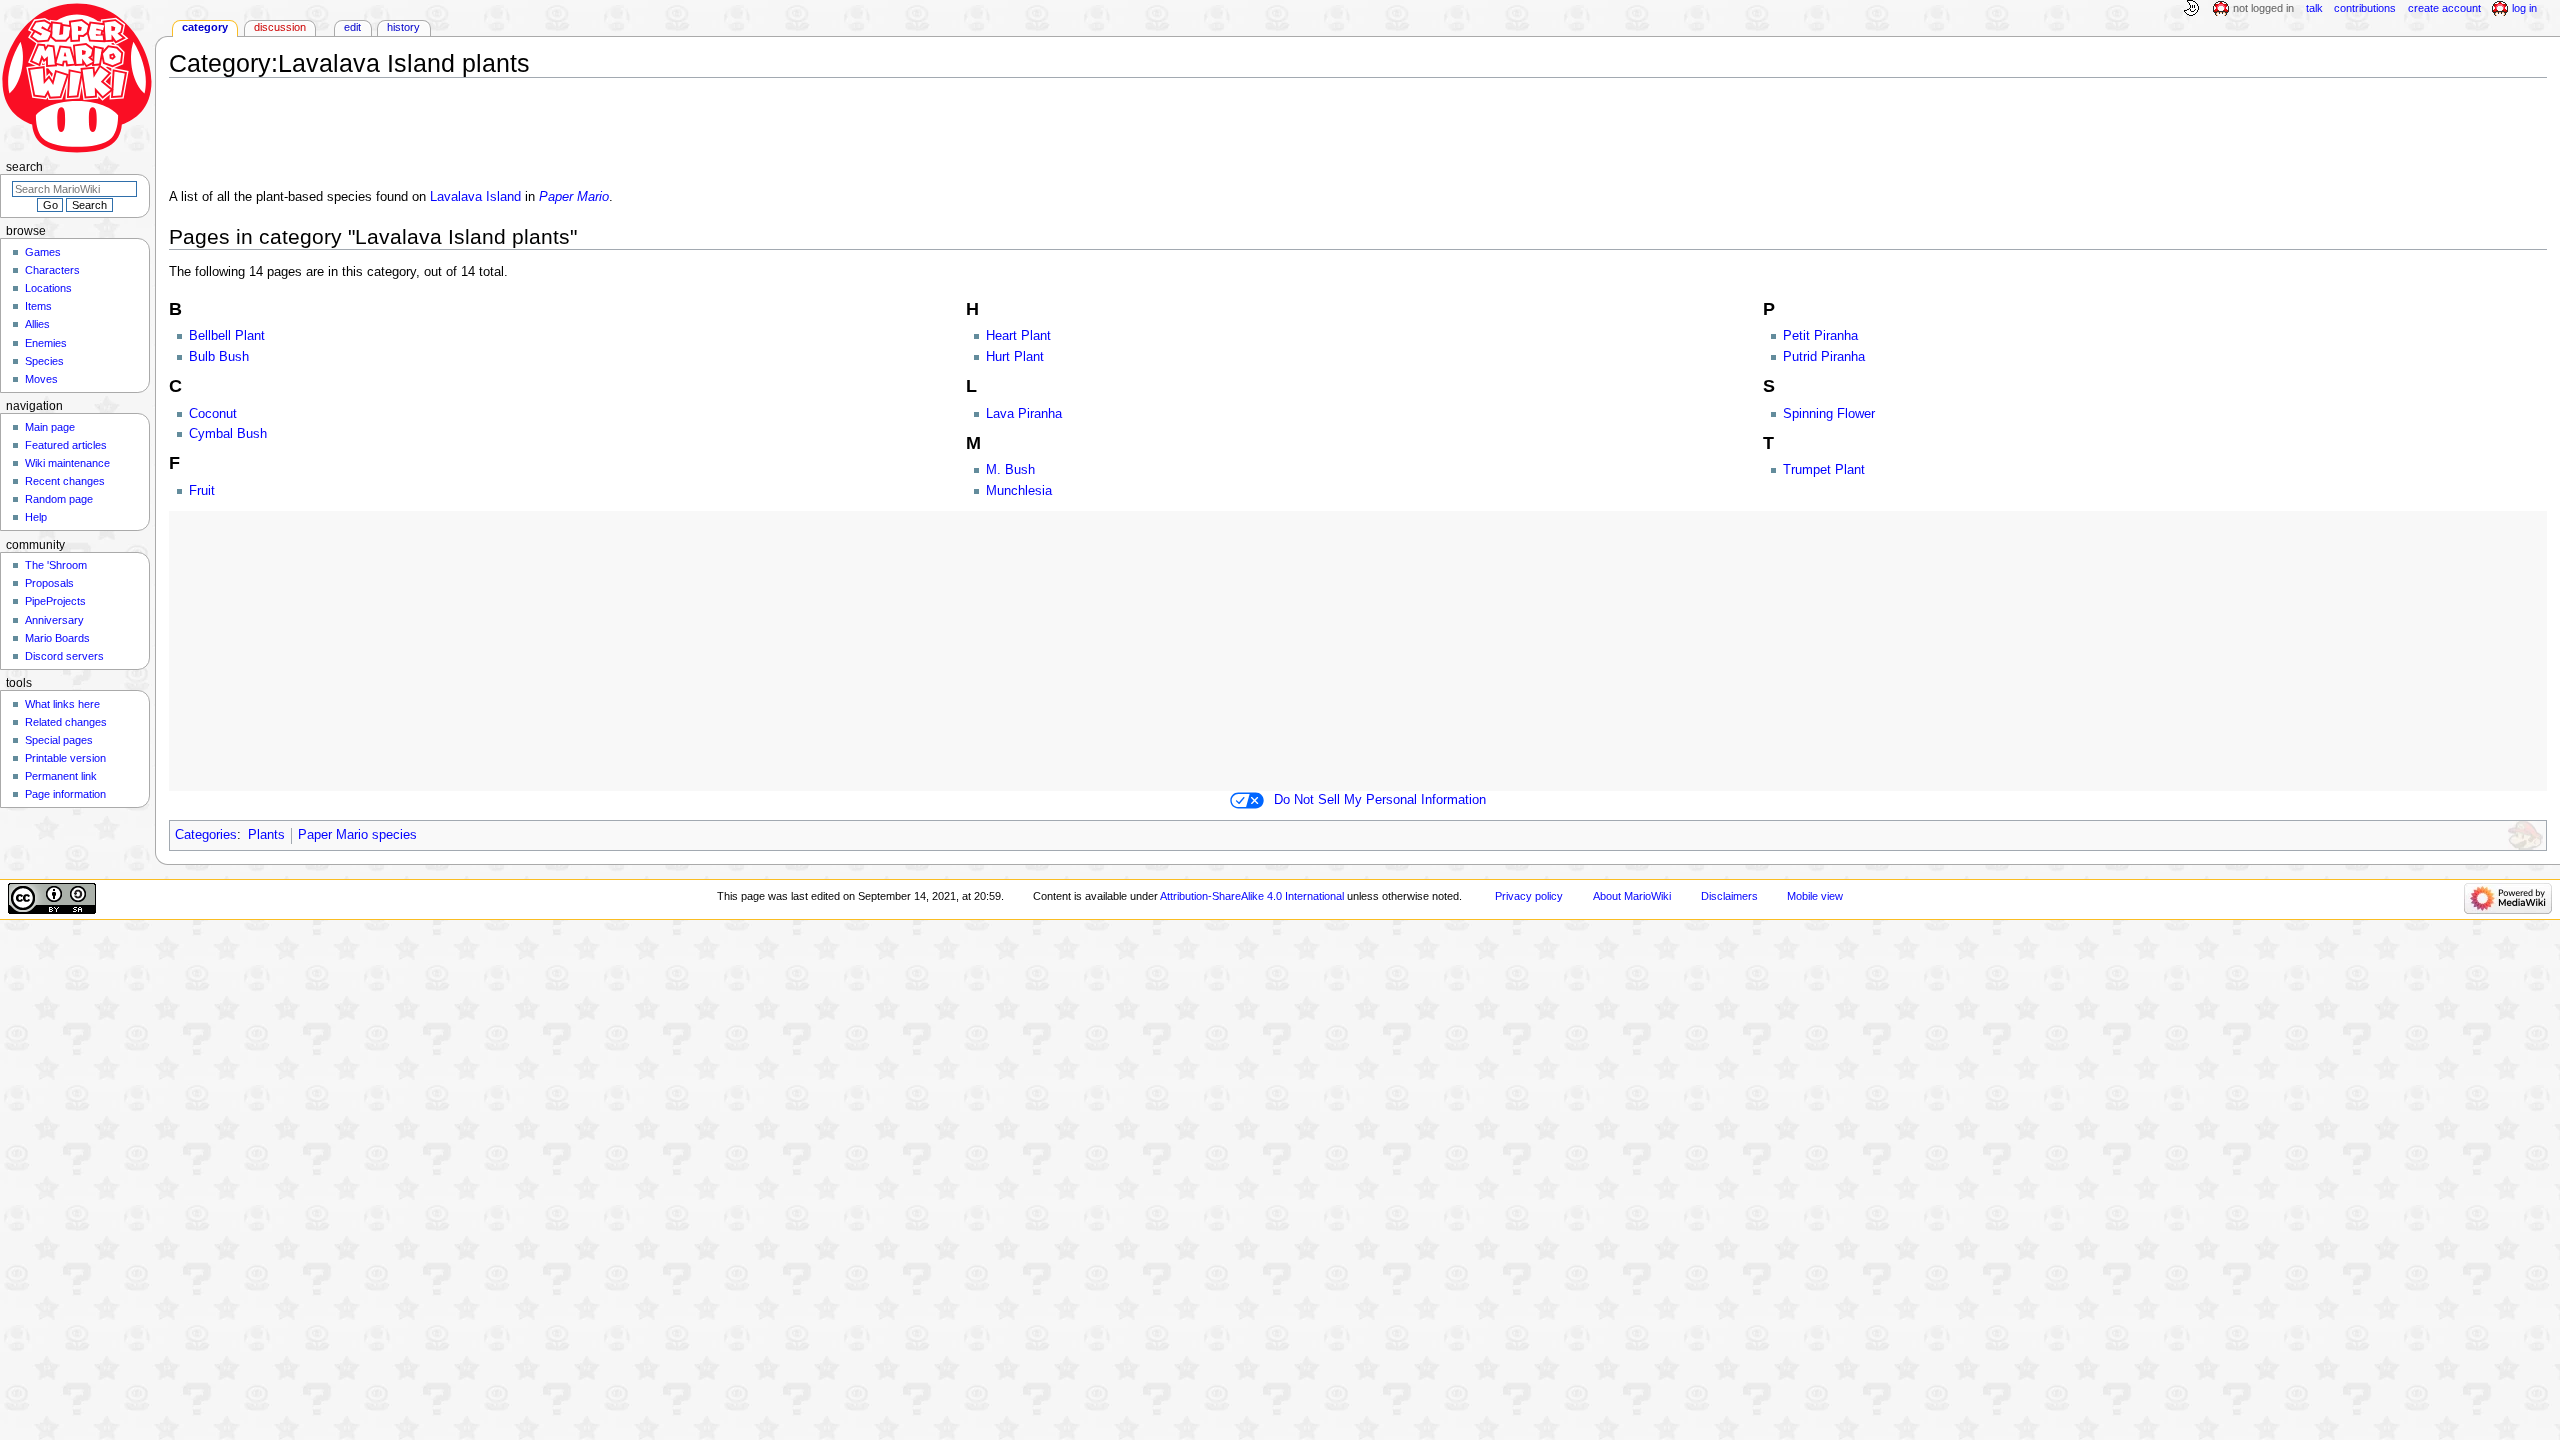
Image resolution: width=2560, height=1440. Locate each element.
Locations (48, 288)
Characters (52, 270)
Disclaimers (1729, 896)
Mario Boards (57, 638)
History (403, 27)
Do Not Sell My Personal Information (1380, 800)
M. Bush (1010, 470)
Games (43, 252)
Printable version (65, 758)
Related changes (66, 722)
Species (44, 361)
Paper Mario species (357, 835)
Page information (65, 794)
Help (36, 517)
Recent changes (65, 481)
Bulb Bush (219, 357)
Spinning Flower (1829, 414)
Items (38, 306)
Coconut (213, 414)
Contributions (2365, 8)
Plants (266, 835)
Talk (2314, 8)
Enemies (46, 343)
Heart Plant (1018, 336)
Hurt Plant (1015, 357)
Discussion (280, 27)
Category (205, 27)
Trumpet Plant (1824, 470)
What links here (62, 704)
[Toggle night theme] (2191, 9)
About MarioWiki (1632, 896)
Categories (206, 835)
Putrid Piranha (1824, 357)
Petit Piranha (1820, 336)
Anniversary (54, 620)
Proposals (49, 583)
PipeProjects (55, 601)
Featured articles (66, 445)
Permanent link (61, 776)
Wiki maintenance (67, 463)
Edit (352, 27)
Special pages (59, 740)
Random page (59, 499)
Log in (2524, 8)
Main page (50, 427)
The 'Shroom (56, 565)
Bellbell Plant (227, 336)
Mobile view (1815, 896)
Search (24, 167)
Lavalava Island (475, 197)
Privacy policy (1529, 896)
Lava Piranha (1024, 414)
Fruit (202, 491)
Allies (37, 324)
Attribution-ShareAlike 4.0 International (1252, 896)
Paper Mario (574, 197)
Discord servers (64, 656)
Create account (2444, 8)
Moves (41, 379)
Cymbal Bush (228, 434)
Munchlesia (1019, 491)
